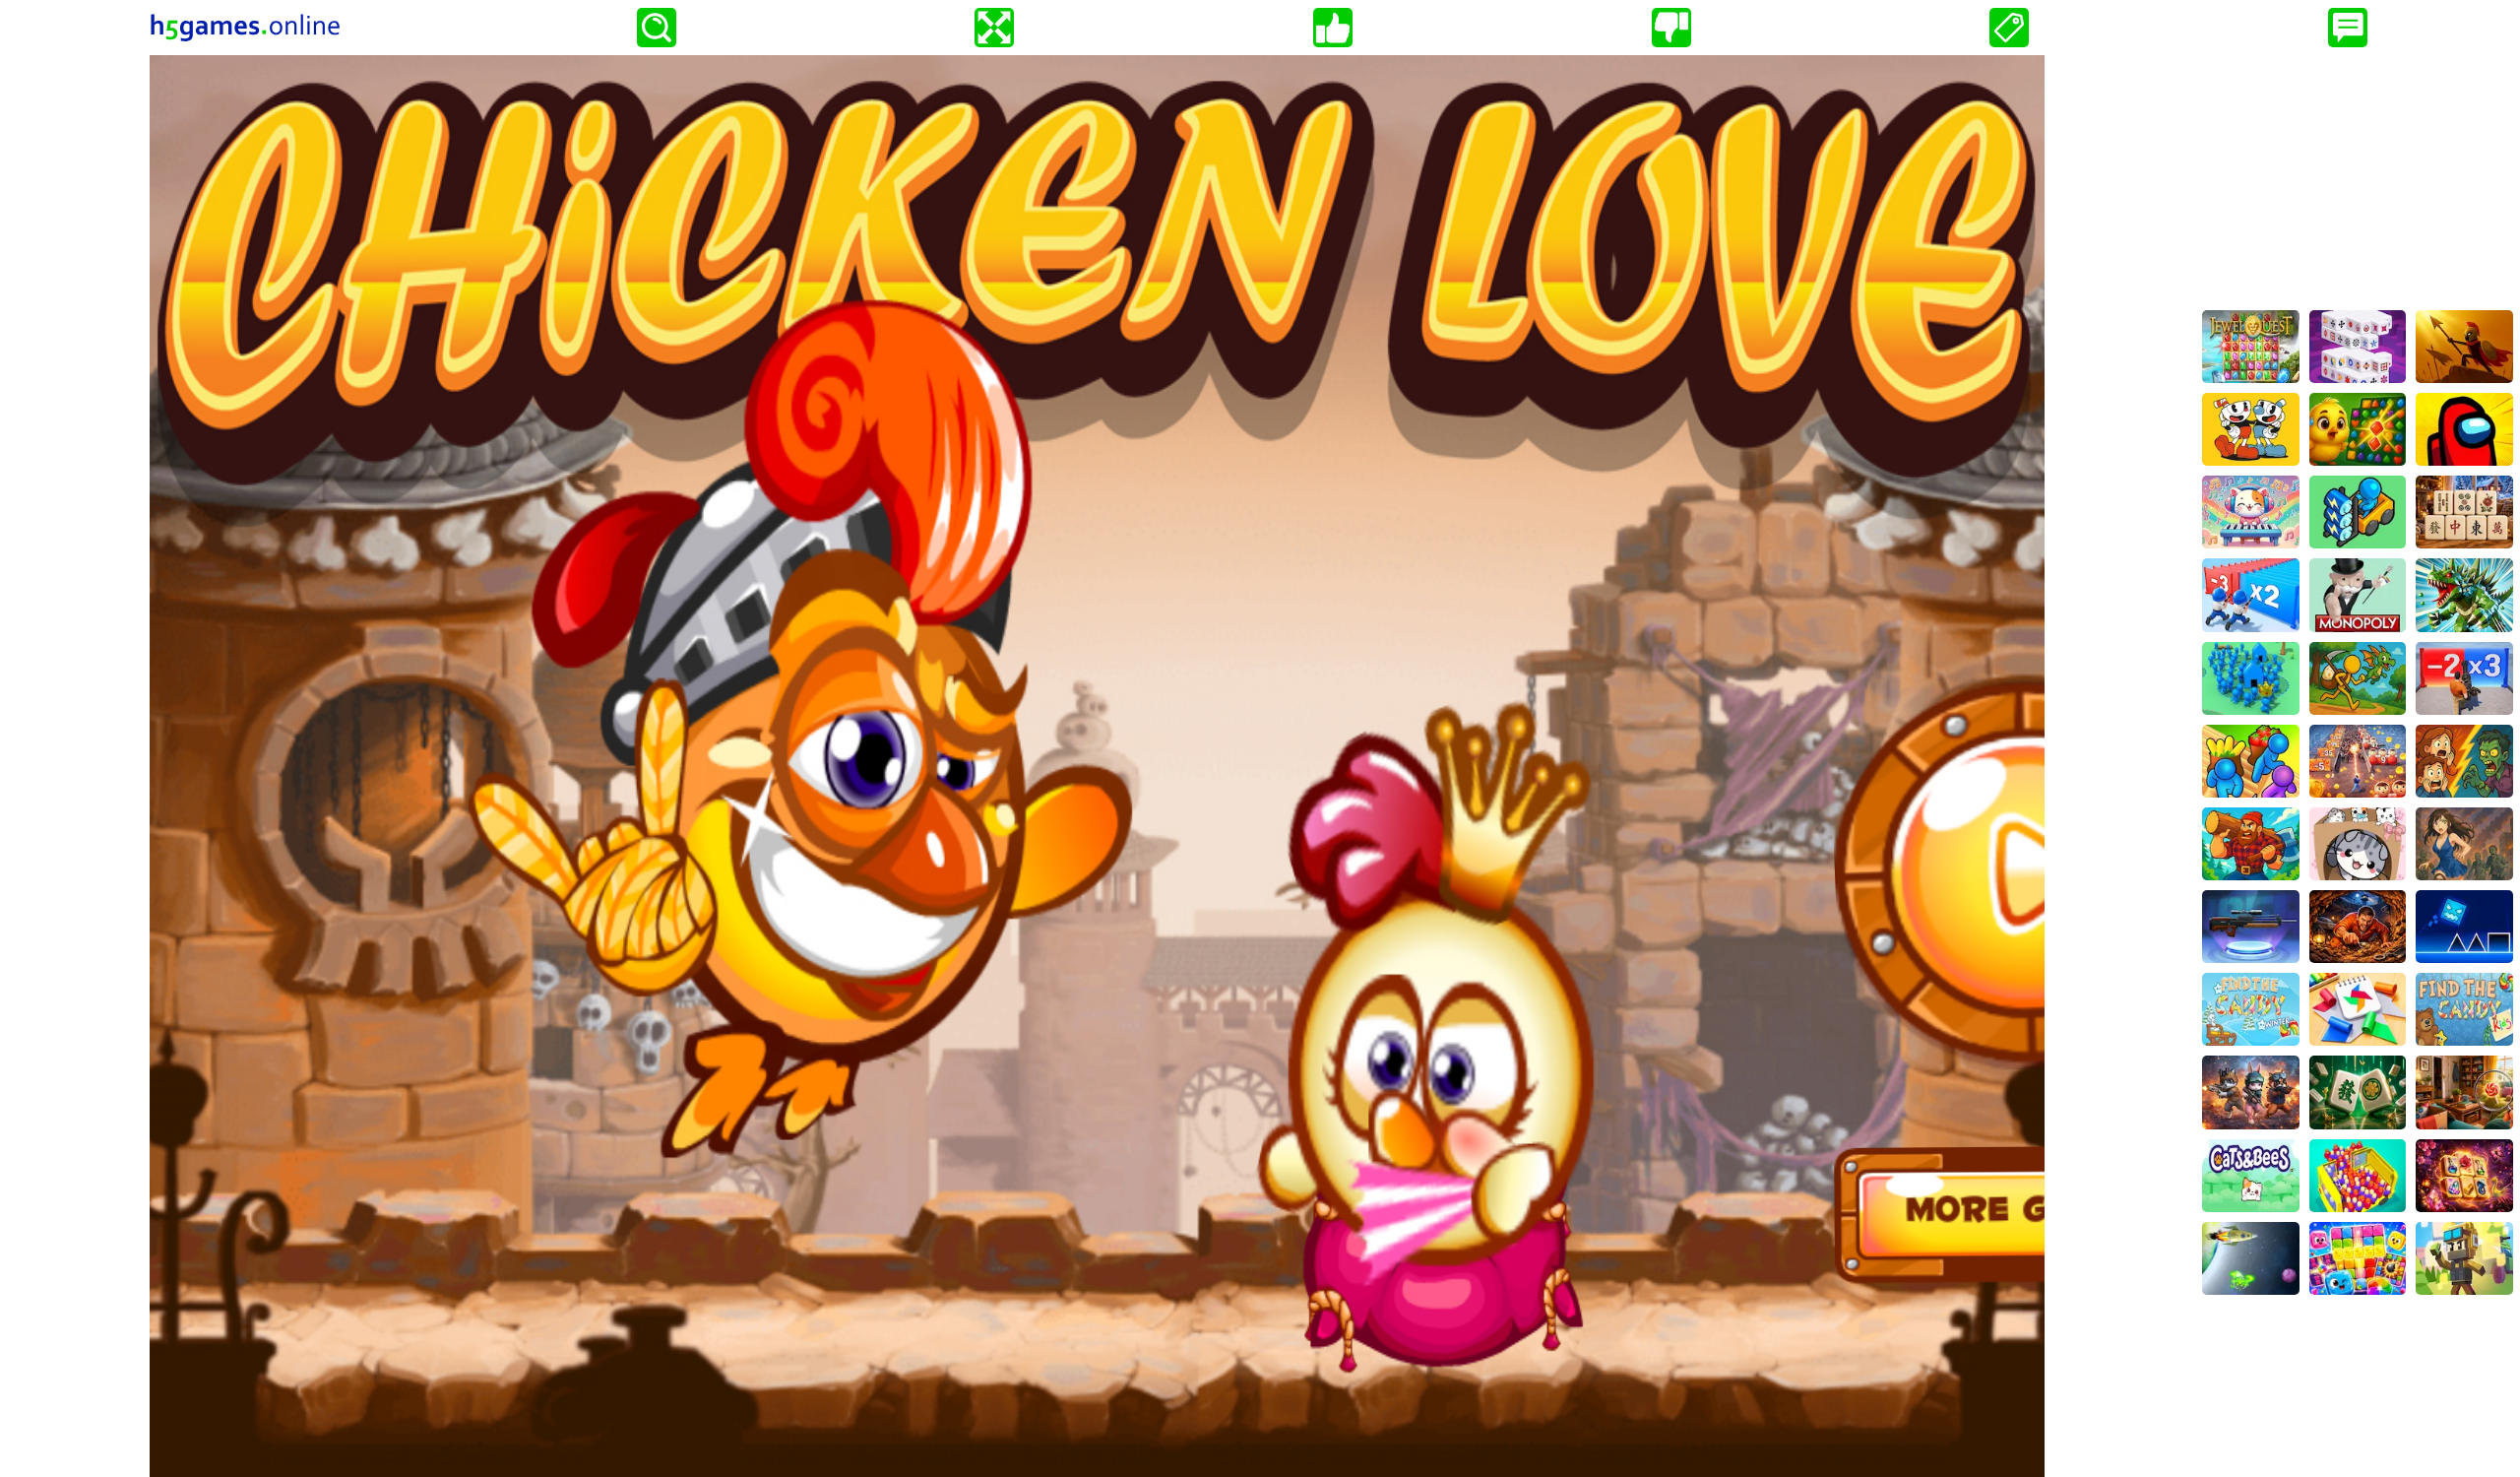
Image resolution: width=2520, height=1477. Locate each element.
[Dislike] (1671, 28)
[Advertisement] (2358, 178)
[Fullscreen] (994, 28)
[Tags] (2009, 28)
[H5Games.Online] (245, 28)
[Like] (1333, 28)
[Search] (657, 28)
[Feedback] (2348, 28)
